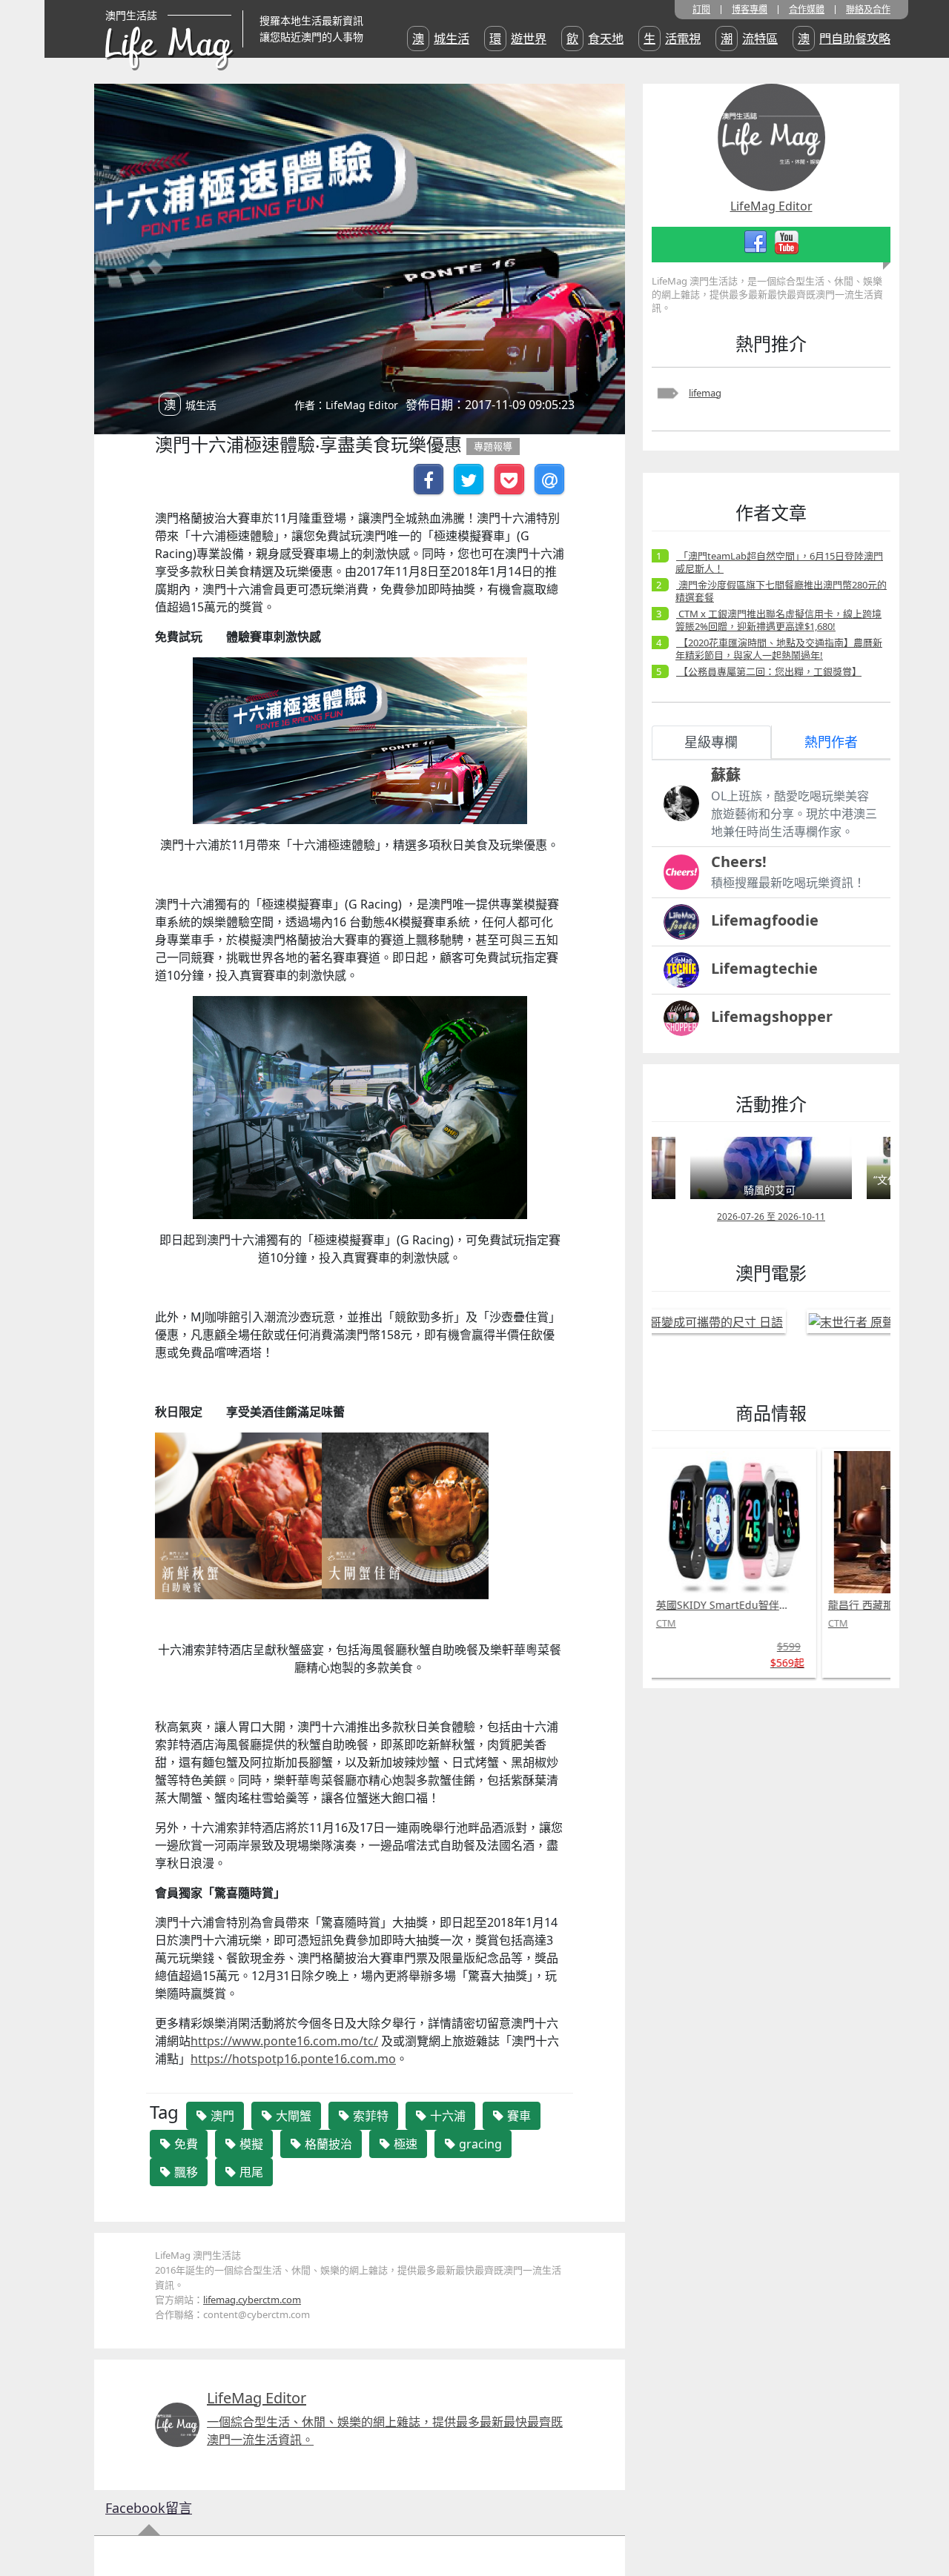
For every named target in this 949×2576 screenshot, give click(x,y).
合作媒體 (807, 10)
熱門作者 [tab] (831, 742)
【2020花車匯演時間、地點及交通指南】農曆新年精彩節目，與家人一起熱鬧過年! (779, 649)
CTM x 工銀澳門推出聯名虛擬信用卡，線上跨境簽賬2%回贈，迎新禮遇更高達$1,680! (778, 620)
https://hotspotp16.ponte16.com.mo (293, 2059)
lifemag (705, 393)
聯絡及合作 (868, 10)
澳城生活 (441, 39)
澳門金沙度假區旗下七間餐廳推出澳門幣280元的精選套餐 (781, 591)
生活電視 (672, 39)
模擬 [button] (250, 2144)
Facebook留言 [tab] (149, 2508)
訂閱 (701, 10)
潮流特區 (749, 39)
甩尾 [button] (250, 2172)
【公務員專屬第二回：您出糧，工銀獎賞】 (769, 671)
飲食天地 (595, 39)
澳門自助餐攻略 (844, 39)
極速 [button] (404, 2144)
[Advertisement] (754, 1922)
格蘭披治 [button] (327, 2144)
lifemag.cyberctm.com (252, 2300)
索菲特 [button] (369, 2116)
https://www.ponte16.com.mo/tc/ (284, 2041)
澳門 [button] (221, 2116)
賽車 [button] (518, 2116)
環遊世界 (518, 39)
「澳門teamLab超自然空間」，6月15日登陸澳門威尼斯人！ (779, 562)
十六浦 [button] (446, 2116)
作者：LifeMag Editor (346, 405)
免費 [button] (185, 2144)
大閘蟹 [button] (292, 2116)
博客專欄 (750, 10)
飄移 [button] (185, 2172)
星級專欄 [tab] (711, 742)
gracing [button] (479, 2144)
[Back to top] (922, 2517)
